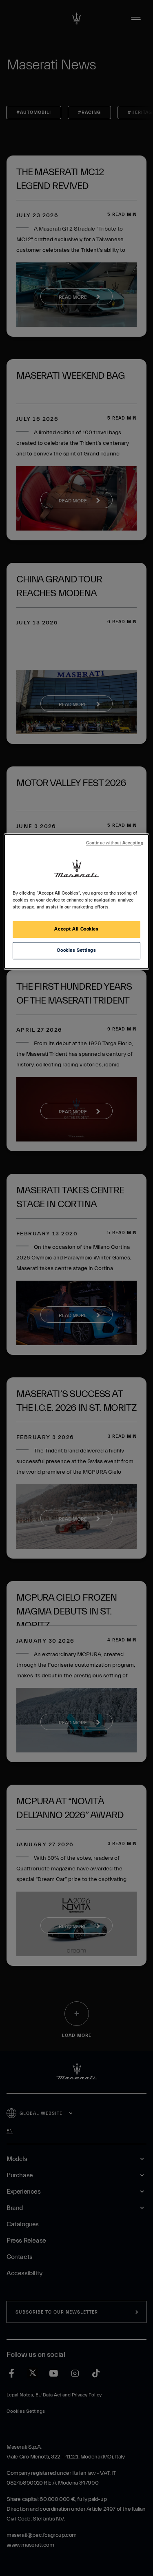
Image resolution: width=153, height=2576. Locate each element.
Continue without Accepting (115, 844)
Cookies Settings (76, 951)
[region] (76, 902)
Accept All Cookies (76, 929)
